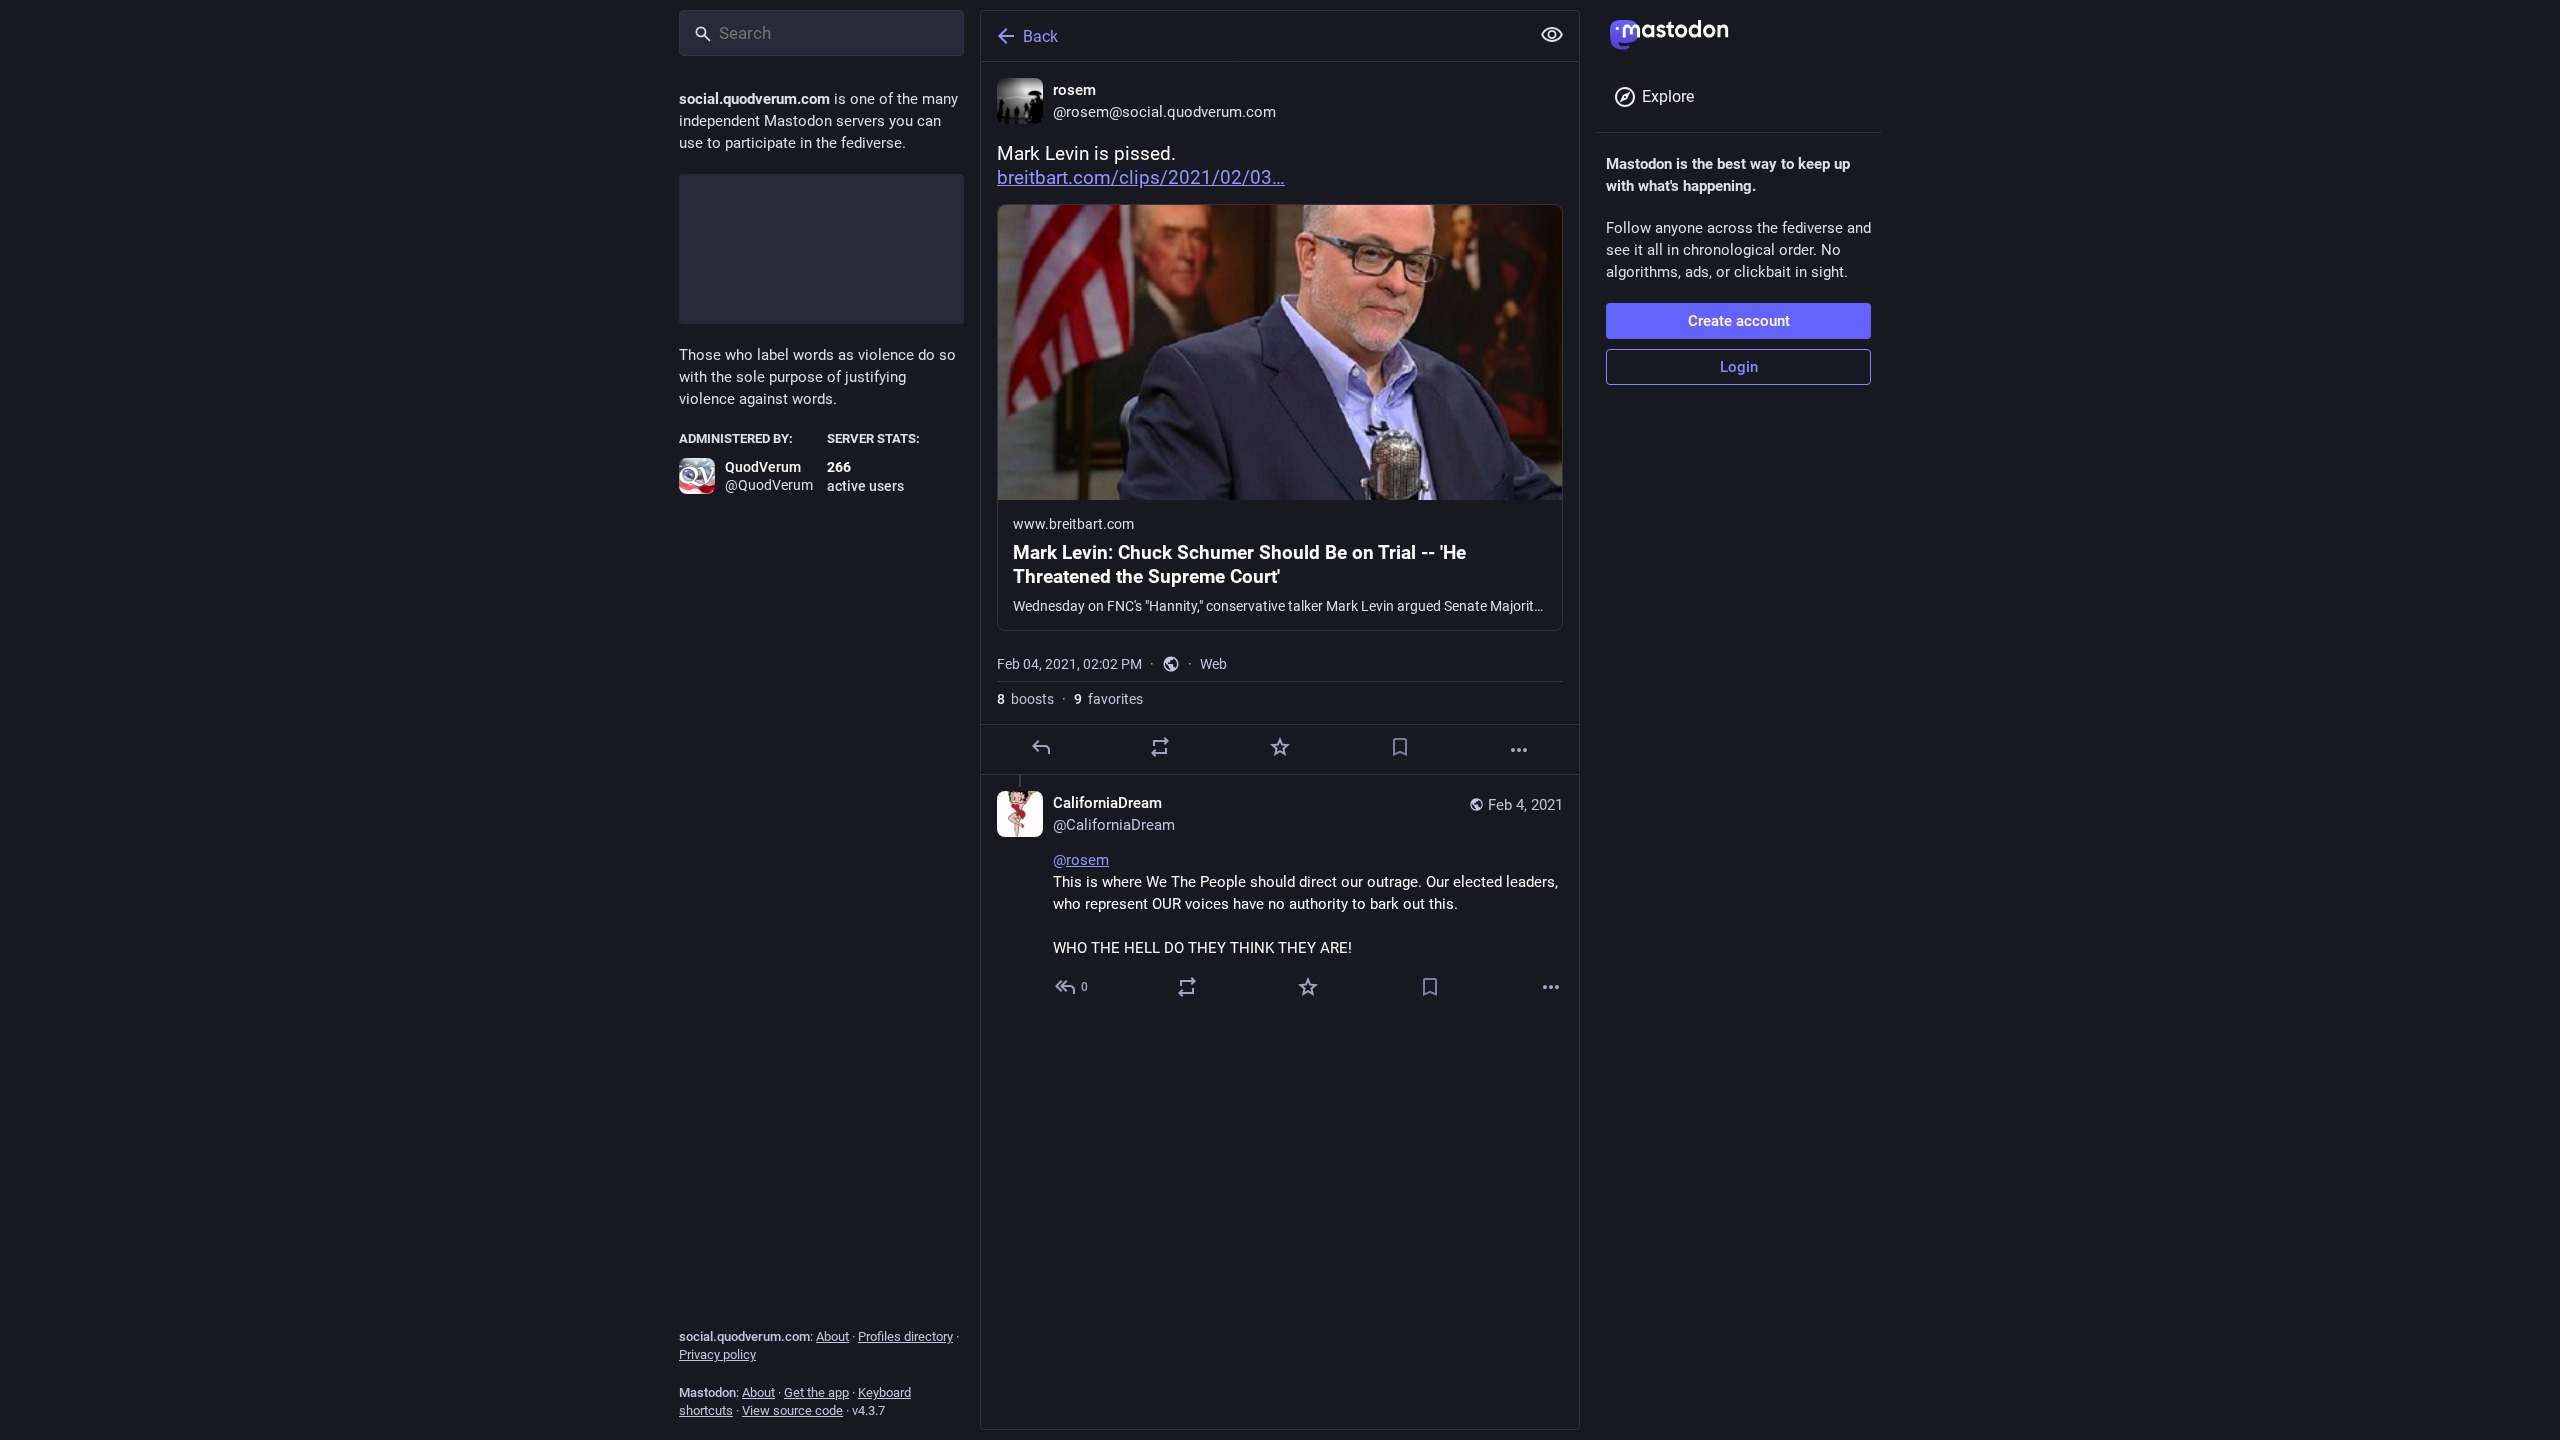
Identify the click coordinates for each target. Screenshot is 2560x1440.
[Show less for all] (1552, 35)
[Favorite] (1280, 747)
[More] (1519, 750)
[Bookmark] (1400, 747)
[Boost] (1160, 747)
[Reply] (1041, 747)
